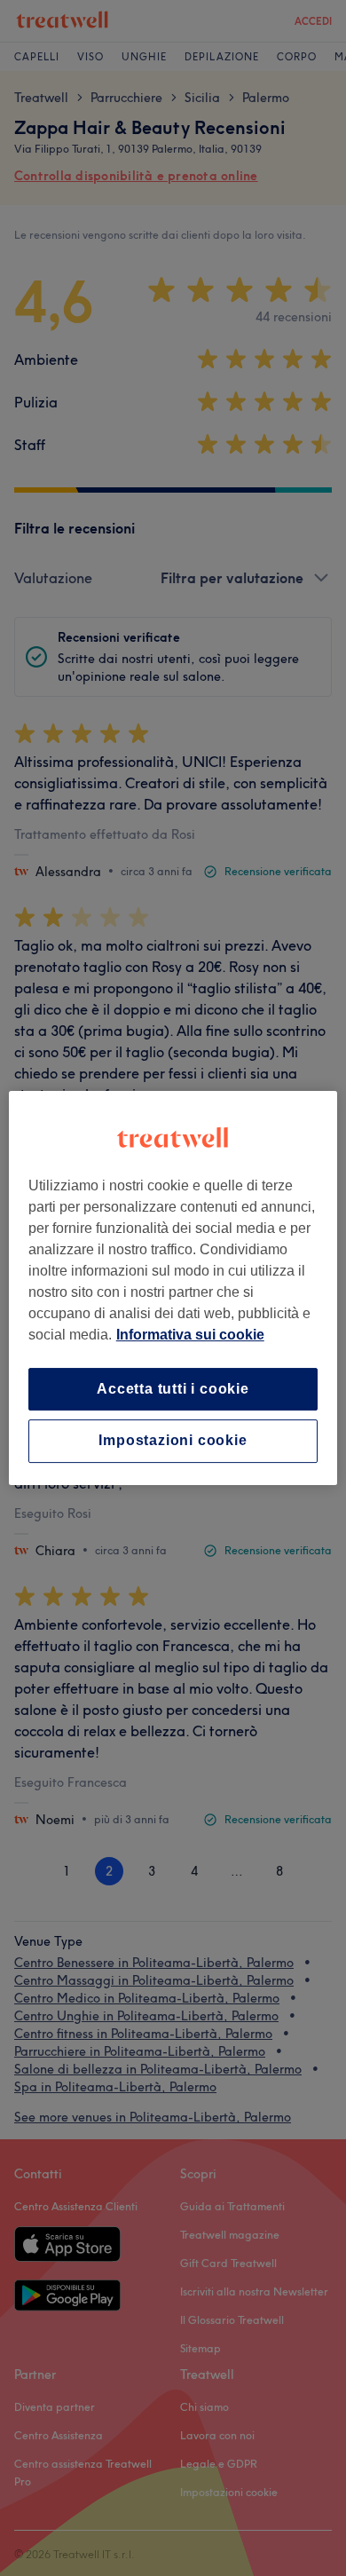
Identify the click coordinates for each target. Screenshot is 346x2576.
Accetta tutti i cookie (173, 1389)
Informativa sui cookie (190, 1335)
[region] (173, 1288)
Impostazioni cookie (173, 1441)
